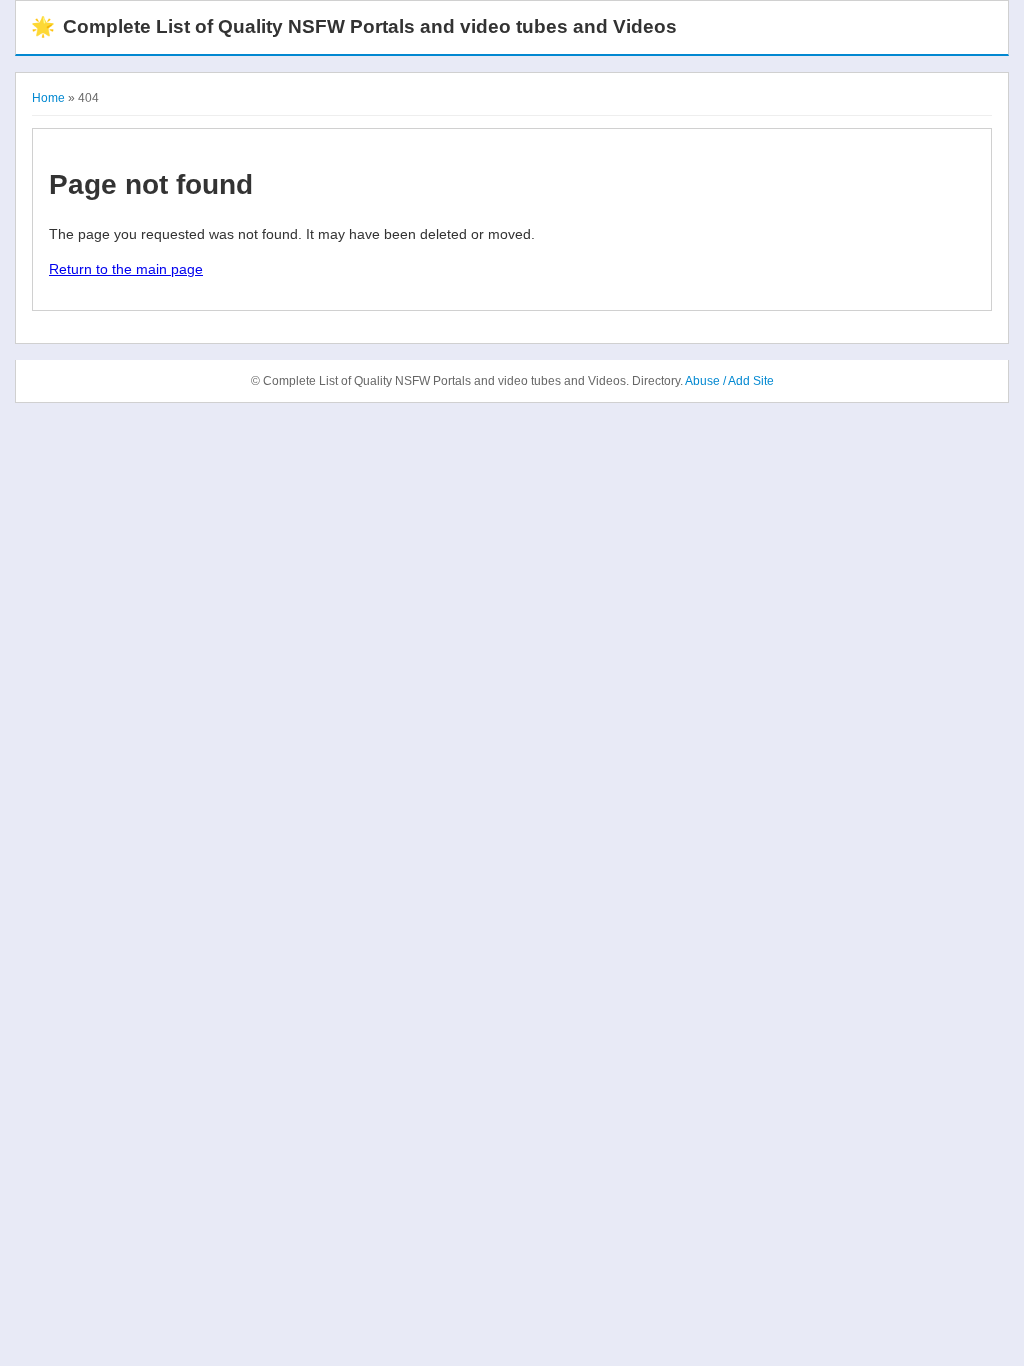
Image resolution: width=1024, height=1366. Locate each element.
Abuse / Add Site (729, 381)
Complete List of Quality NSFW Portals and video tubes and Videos (354, 26)
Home (48, 98)
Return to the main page (126, 269)
